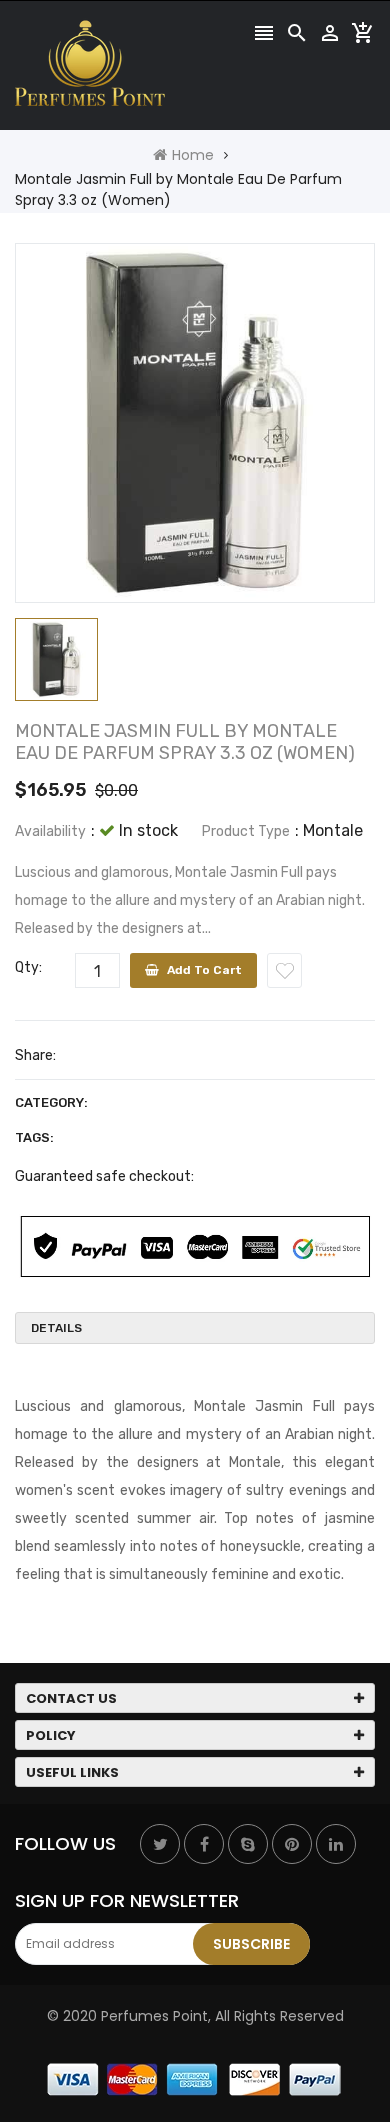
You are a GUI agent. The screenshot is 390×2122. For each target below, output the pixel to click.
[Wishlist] (284, 970)
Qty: (28, 967)
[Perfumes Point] (195, 2078)
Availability (50, 831)
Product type (246, 831)
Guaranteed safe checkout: (104, 1176)
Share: (35, 1055)
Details (56, 1328)
